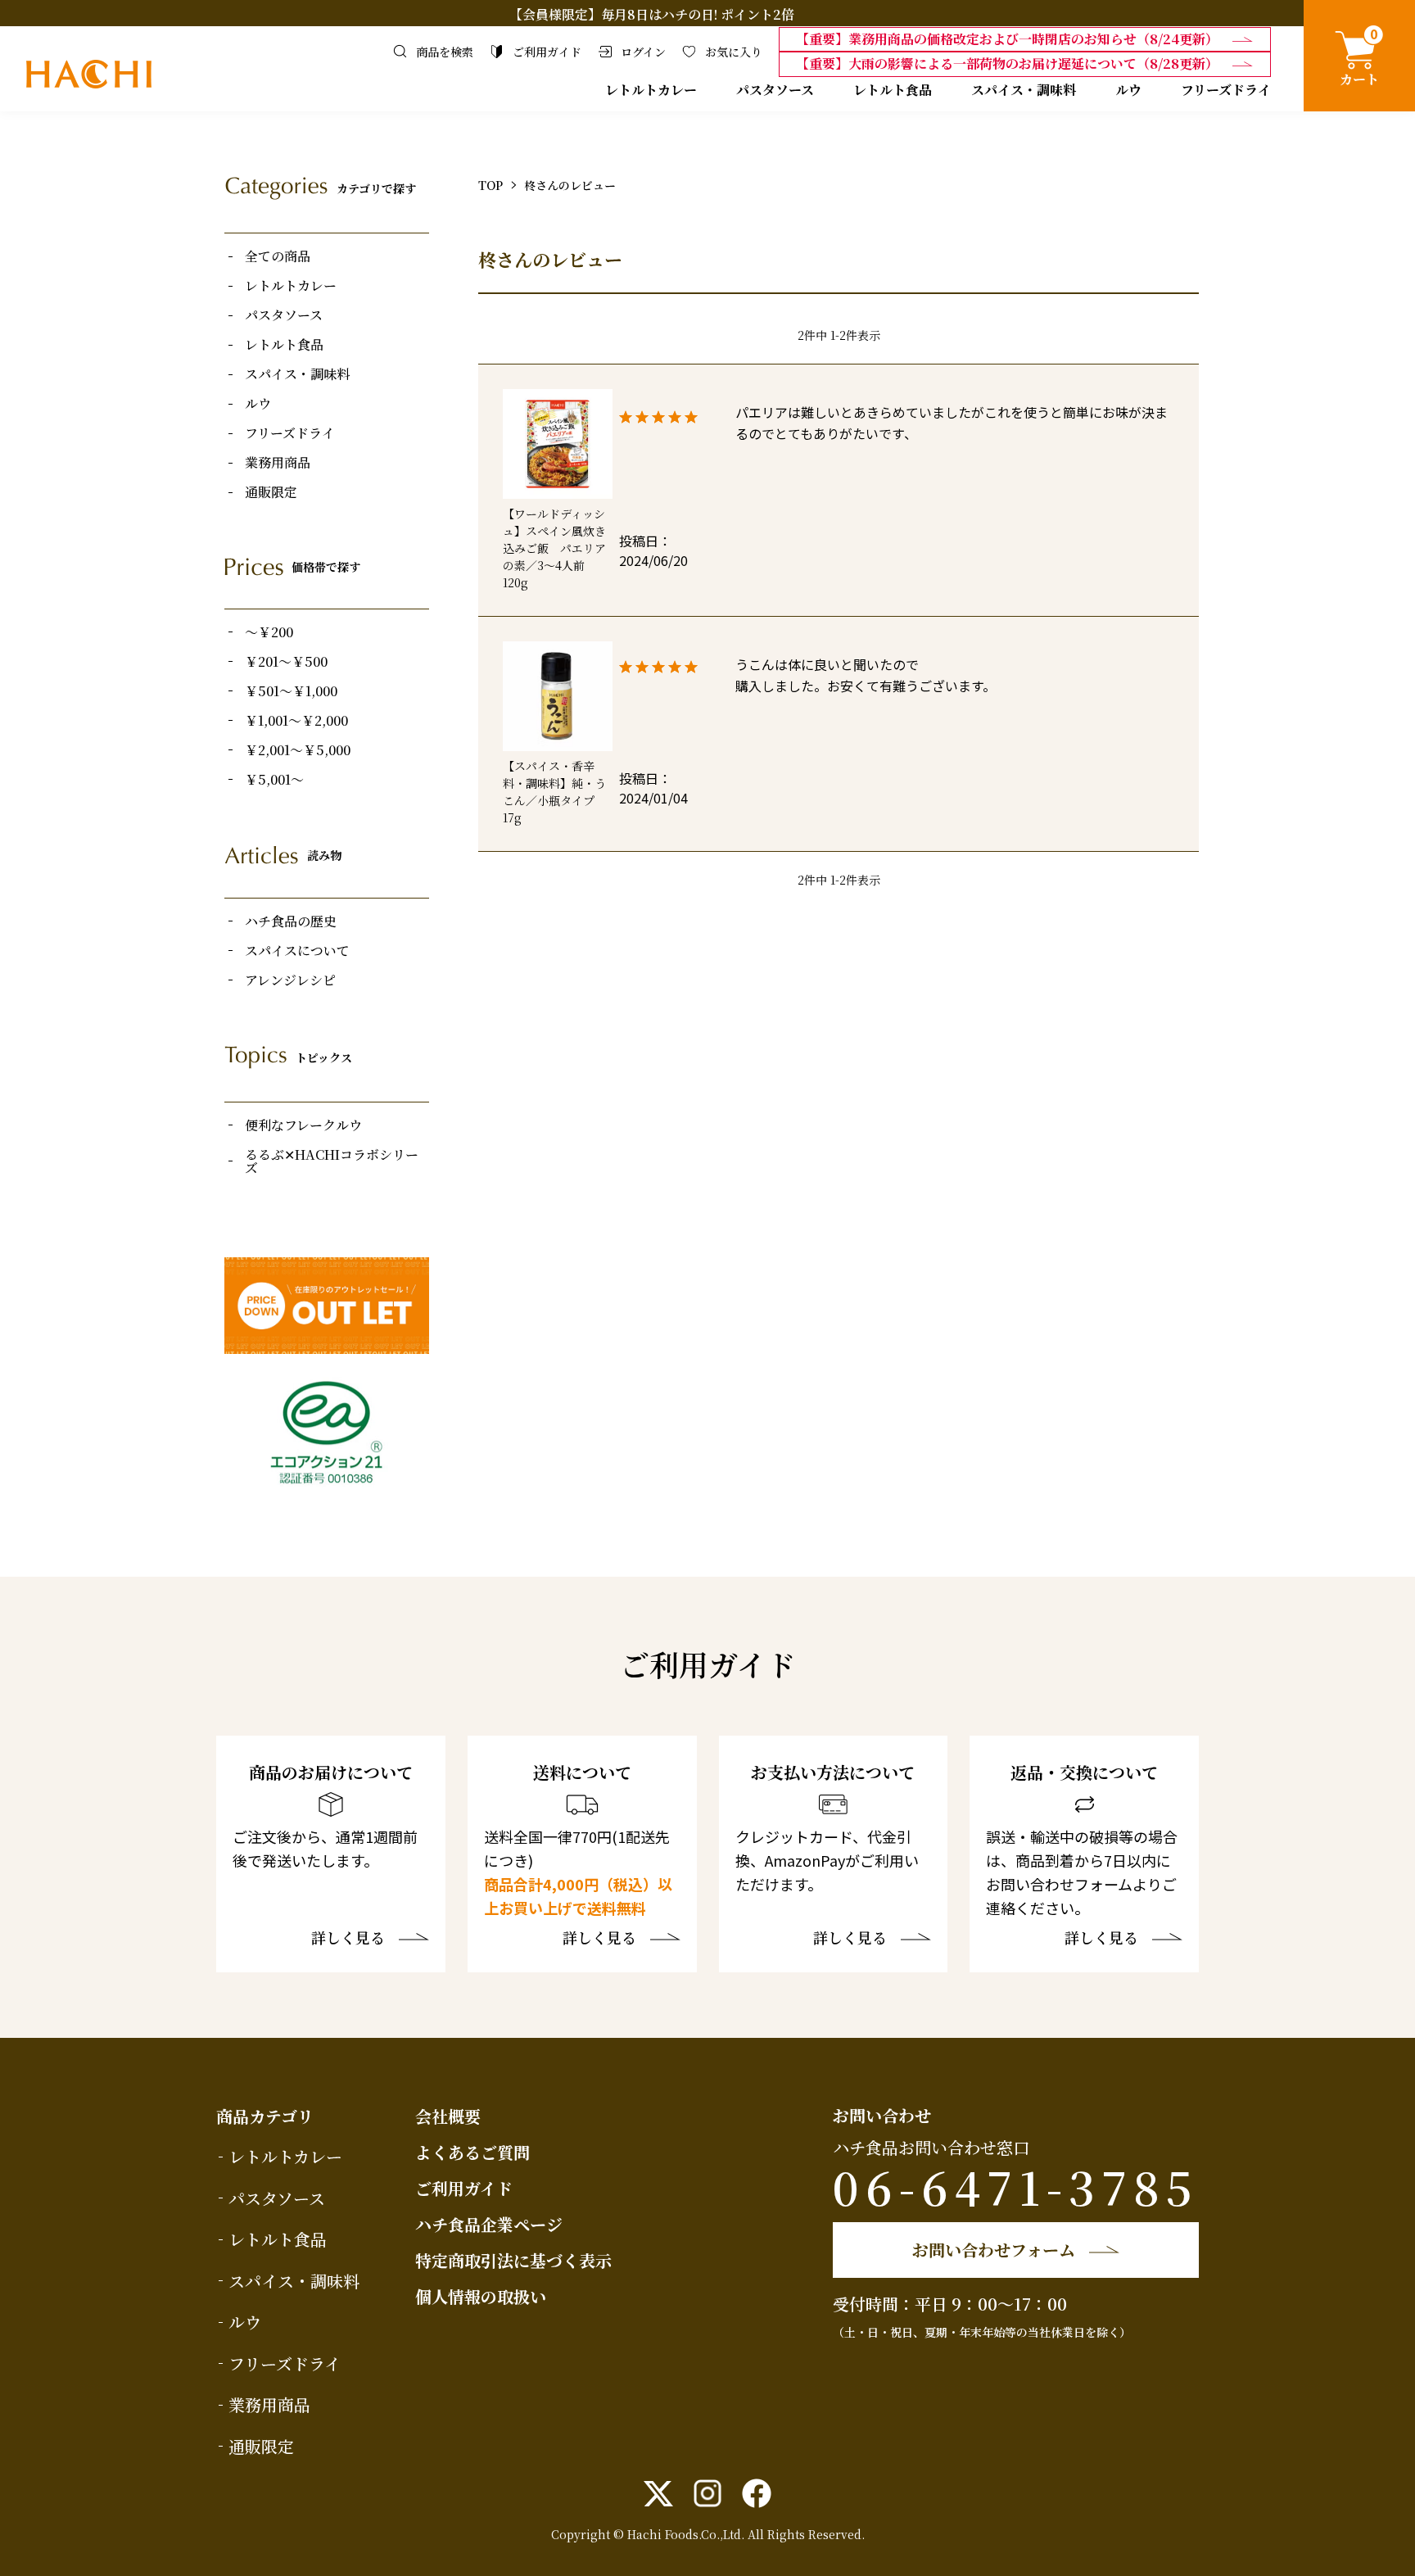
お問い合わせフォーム (994, 2250)
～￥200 (269, 632)
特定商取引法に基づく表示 (513, 2260)
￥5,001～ (274, 780)
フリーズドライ (1226, 90)
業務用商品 (278, 463)
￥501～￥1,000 (291, 691)
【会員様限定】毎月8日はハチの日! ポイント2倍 (652, 14)
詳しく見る (348, 1939)
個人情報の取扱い (481, 2296)
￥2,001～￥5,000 (298, 750)
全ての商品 (278, 256)
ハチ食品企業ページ (489, 2224)
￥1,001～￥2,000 (296, 721)
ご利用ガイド (464, 2188)
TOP (491, 185)
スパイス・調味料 (1024, 90)
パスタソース (775, 90)
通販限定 (271, 492)
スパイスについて (297, 951)
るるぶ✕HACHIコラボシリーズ (332, 1161)
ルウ (1128, 90)
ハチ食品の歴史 (291, 921)
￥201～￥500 (286, 662)
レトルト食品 (893, 90)
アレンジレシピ (290, 980)
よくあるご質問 (472, 2152)
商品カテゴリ (265, 2116)
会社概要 (448, 2116)
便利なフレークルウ (303, 1125)
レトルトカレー (651, 90)
